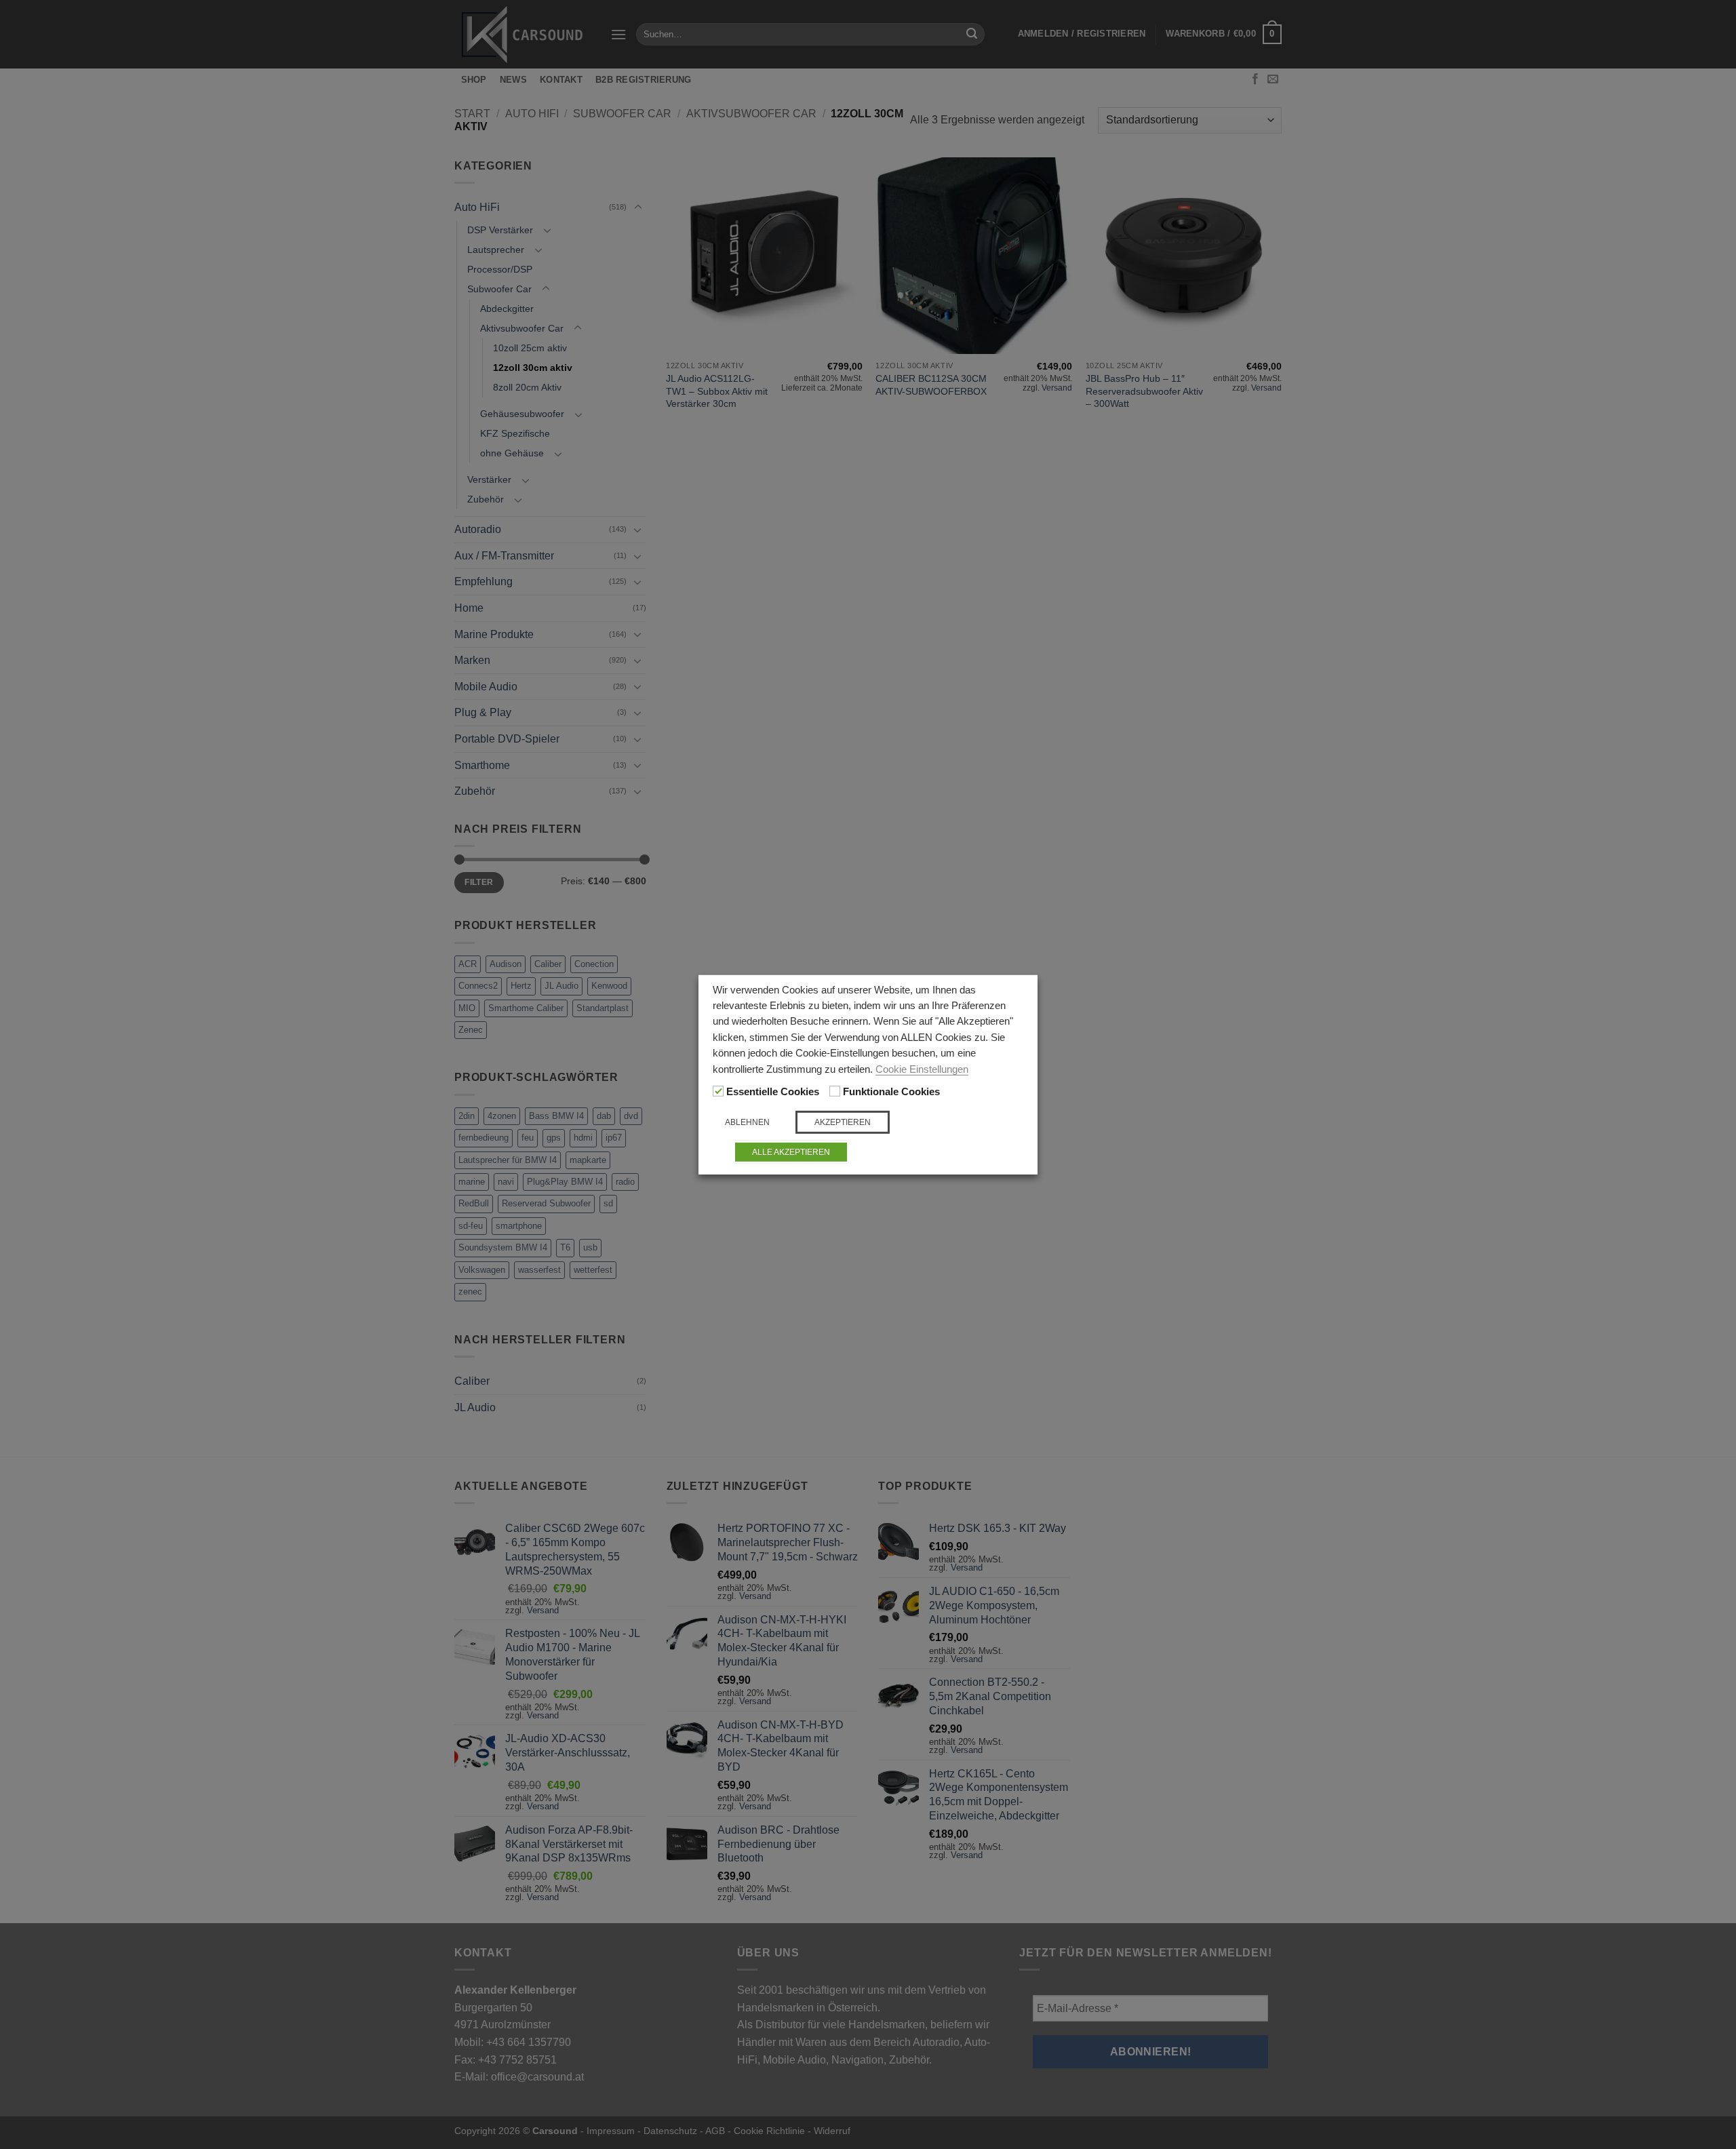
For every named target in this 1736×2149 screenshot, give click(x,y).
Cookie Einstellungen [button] (922, 1069)
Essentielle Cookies (773, 1092)
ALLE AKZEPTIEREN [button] (791, 1152)
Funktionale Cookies (891, 1092)
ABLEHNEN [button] (747, 1122)
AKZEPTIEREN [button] (843, 1122)
